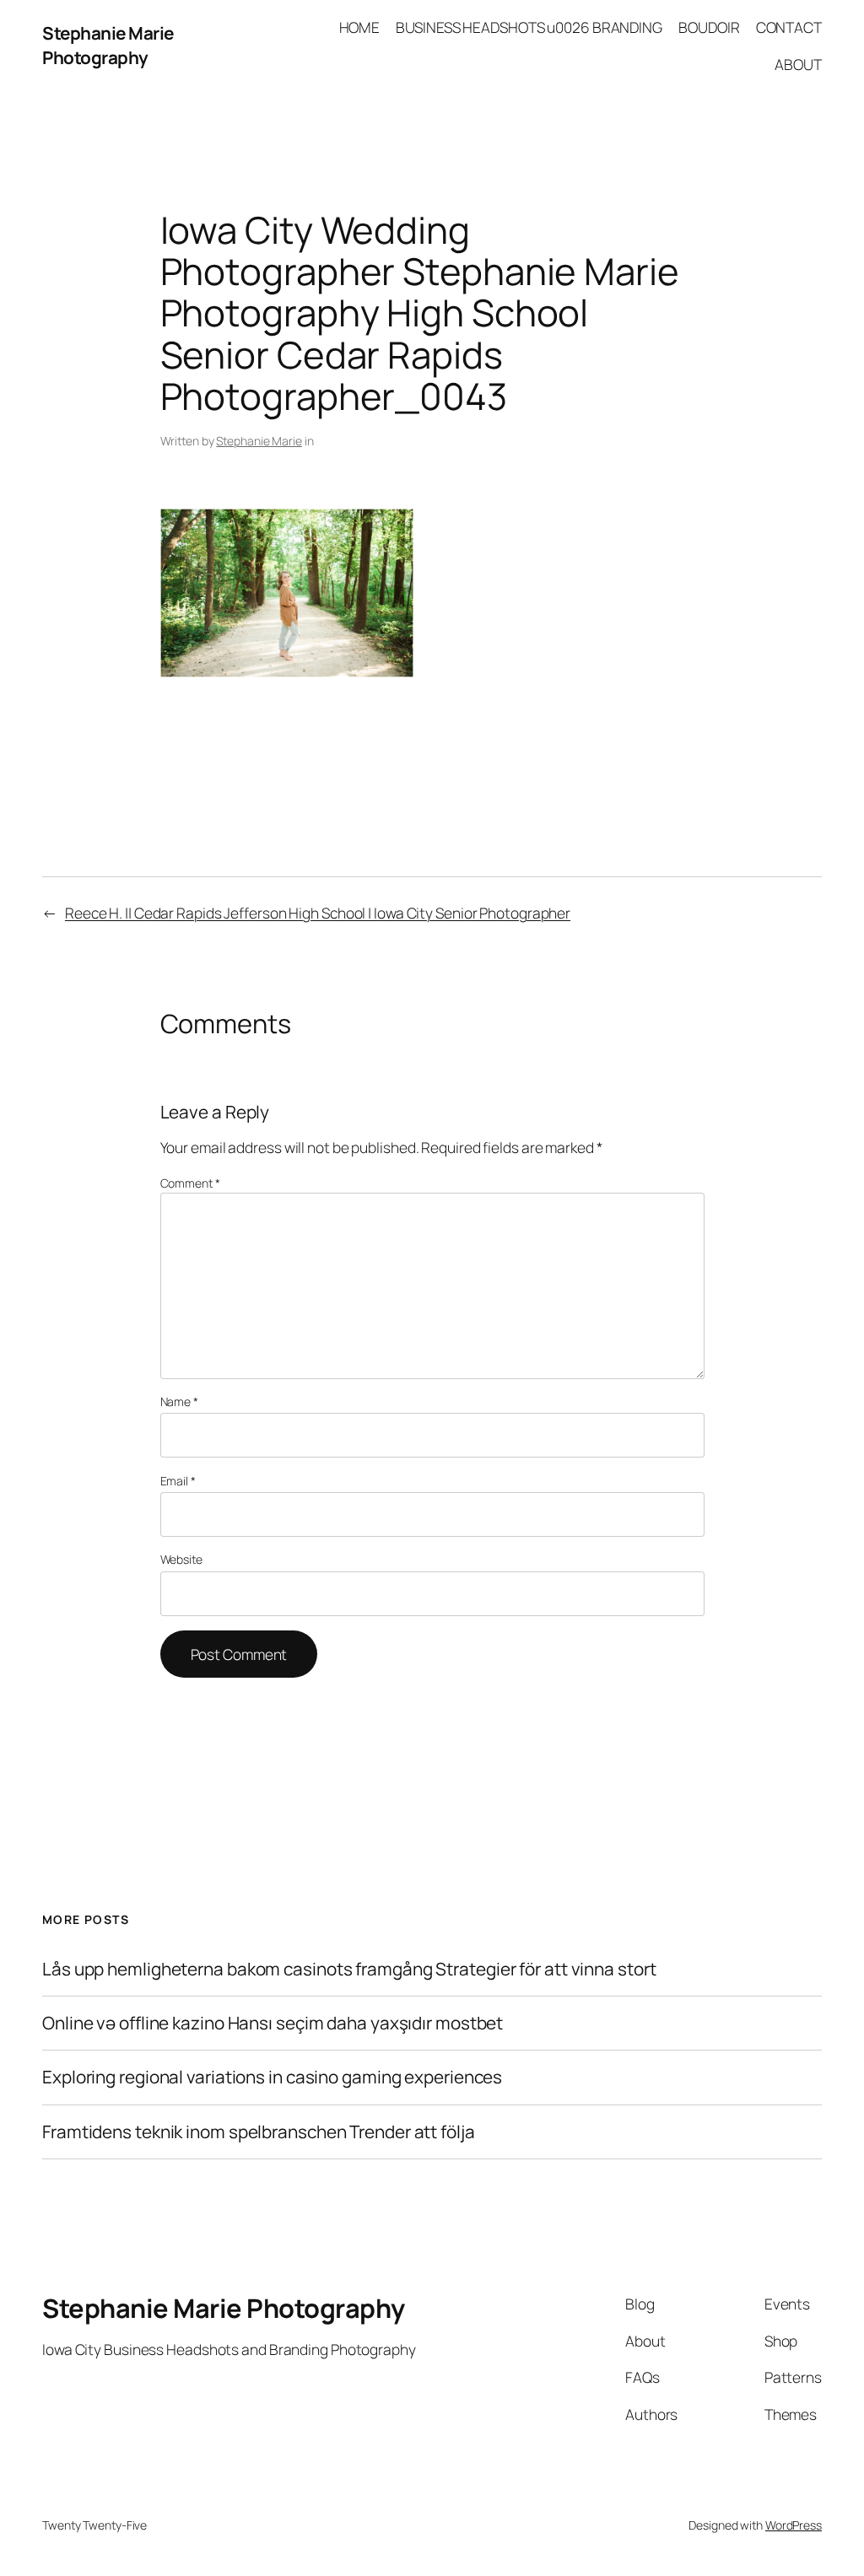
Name (179, 1401)
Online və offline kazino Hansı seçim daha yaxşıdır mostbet (273, 2023)
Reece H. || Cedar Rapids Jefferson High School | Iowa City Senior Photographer (318, 913)
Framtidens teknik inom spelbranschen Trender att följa (259, 2132)
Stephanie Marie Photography (108, 45)
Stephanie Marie (259, 441)
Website (181, 1559)
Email (178, 1481)
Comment (190, 1183)
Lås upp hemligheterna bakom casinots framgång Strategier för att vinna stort (349, 1969)
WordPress (794, 2525)
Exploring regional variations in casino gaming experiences (272, 2077)
